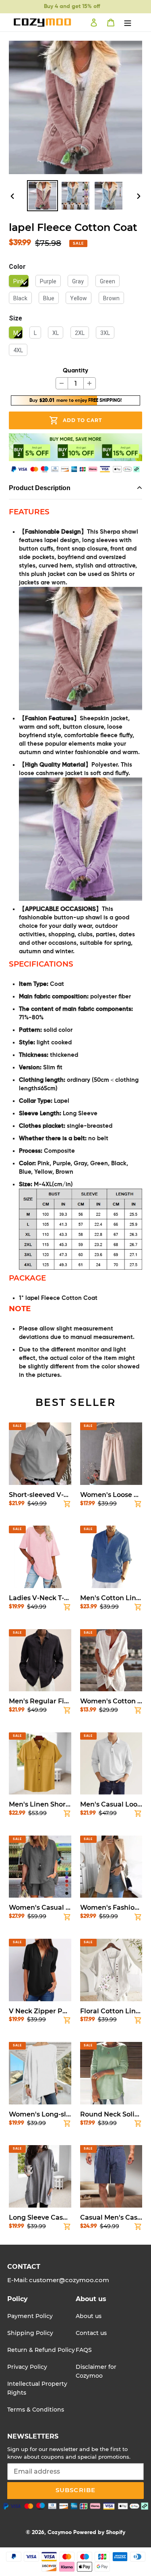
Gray (78, 281)
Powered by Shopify (99, 2532)
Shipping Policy (30, 2333)
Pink (19, 281)
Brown (111, 298)
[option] (43, 196)
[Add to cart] (67, 1505)
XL (56, 333)
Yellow (79, 298)
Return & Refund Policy (41, 2350)
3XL (105, 333)
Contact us (91, 2333)
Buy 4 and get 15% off (72, 6)
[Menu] (128, 23)
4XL (18, 350)
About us (89, 2316)
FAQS (84, 2350)
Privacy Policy (27, 2367)
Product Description (40, 488)
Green (108, 281)
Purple (48, 281)
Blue (49, 298)
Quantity (75, 371)
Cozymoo (60, 2532)
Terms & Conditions (36, 2410)
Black (20, 298)
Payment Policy (30, 2316)
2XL (80, 333)
